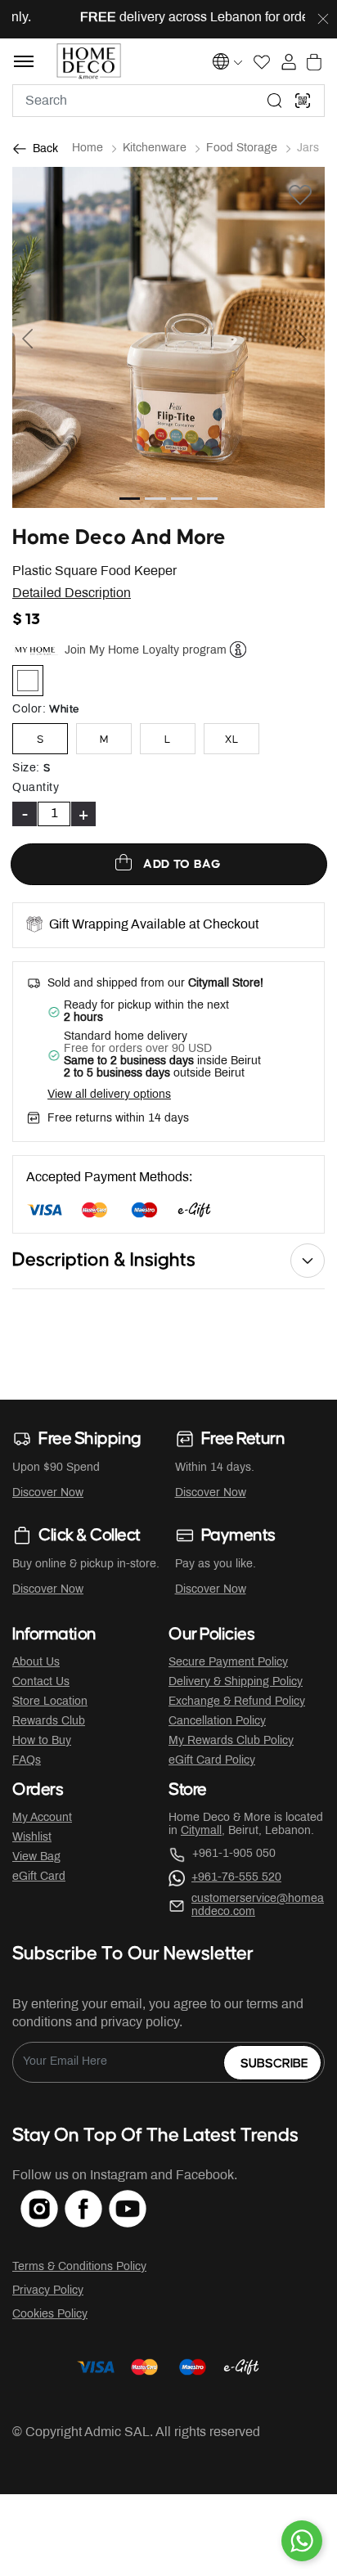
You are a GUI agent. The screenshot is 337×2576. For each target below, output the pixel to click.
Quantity (36, 788)
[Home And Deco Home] (89, 61)
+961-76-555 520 (236, 1878)
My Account (42, 1818)
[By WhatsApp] (302, 2541)
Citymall (201, 1831)
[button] (36, 337)
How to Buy (42, 1741)
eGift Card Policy (212, 1761)
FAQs (27, 1761)
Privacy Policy (48, 2291)
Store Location (50, 1702)
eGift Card (39, 1877)
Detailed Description (72, 593)
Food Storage (242, 148)
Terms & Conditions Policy (79, 2267)
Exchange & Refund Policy (237, 1702)
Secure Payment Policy (228, 1663)
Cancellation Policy (217, 1722)
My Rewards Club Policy (231, 1741)
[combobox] (168, 101)
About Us (36, 1663)
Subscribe (274, 2063)
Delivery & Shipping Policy (236, 1682)
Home (88, 148)
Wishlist (32, 1838)
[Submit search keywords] (275, 101)
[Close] (323, 20)
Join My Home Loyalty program (146, 650)
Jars (308, 148)
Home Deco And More (119, 538)
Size (26, 769)
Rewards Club (49, 1722)
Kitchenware (155, 148)
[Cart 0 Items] (314, 62)
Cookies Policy (50, 2315)
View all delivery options (109, 1095)
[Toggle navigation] (24, 61)
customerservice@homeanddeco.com (258, 1906)
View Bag (36, 1857)
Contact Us (41, 1682)
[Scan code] (303, 101)
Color (29, 710)
